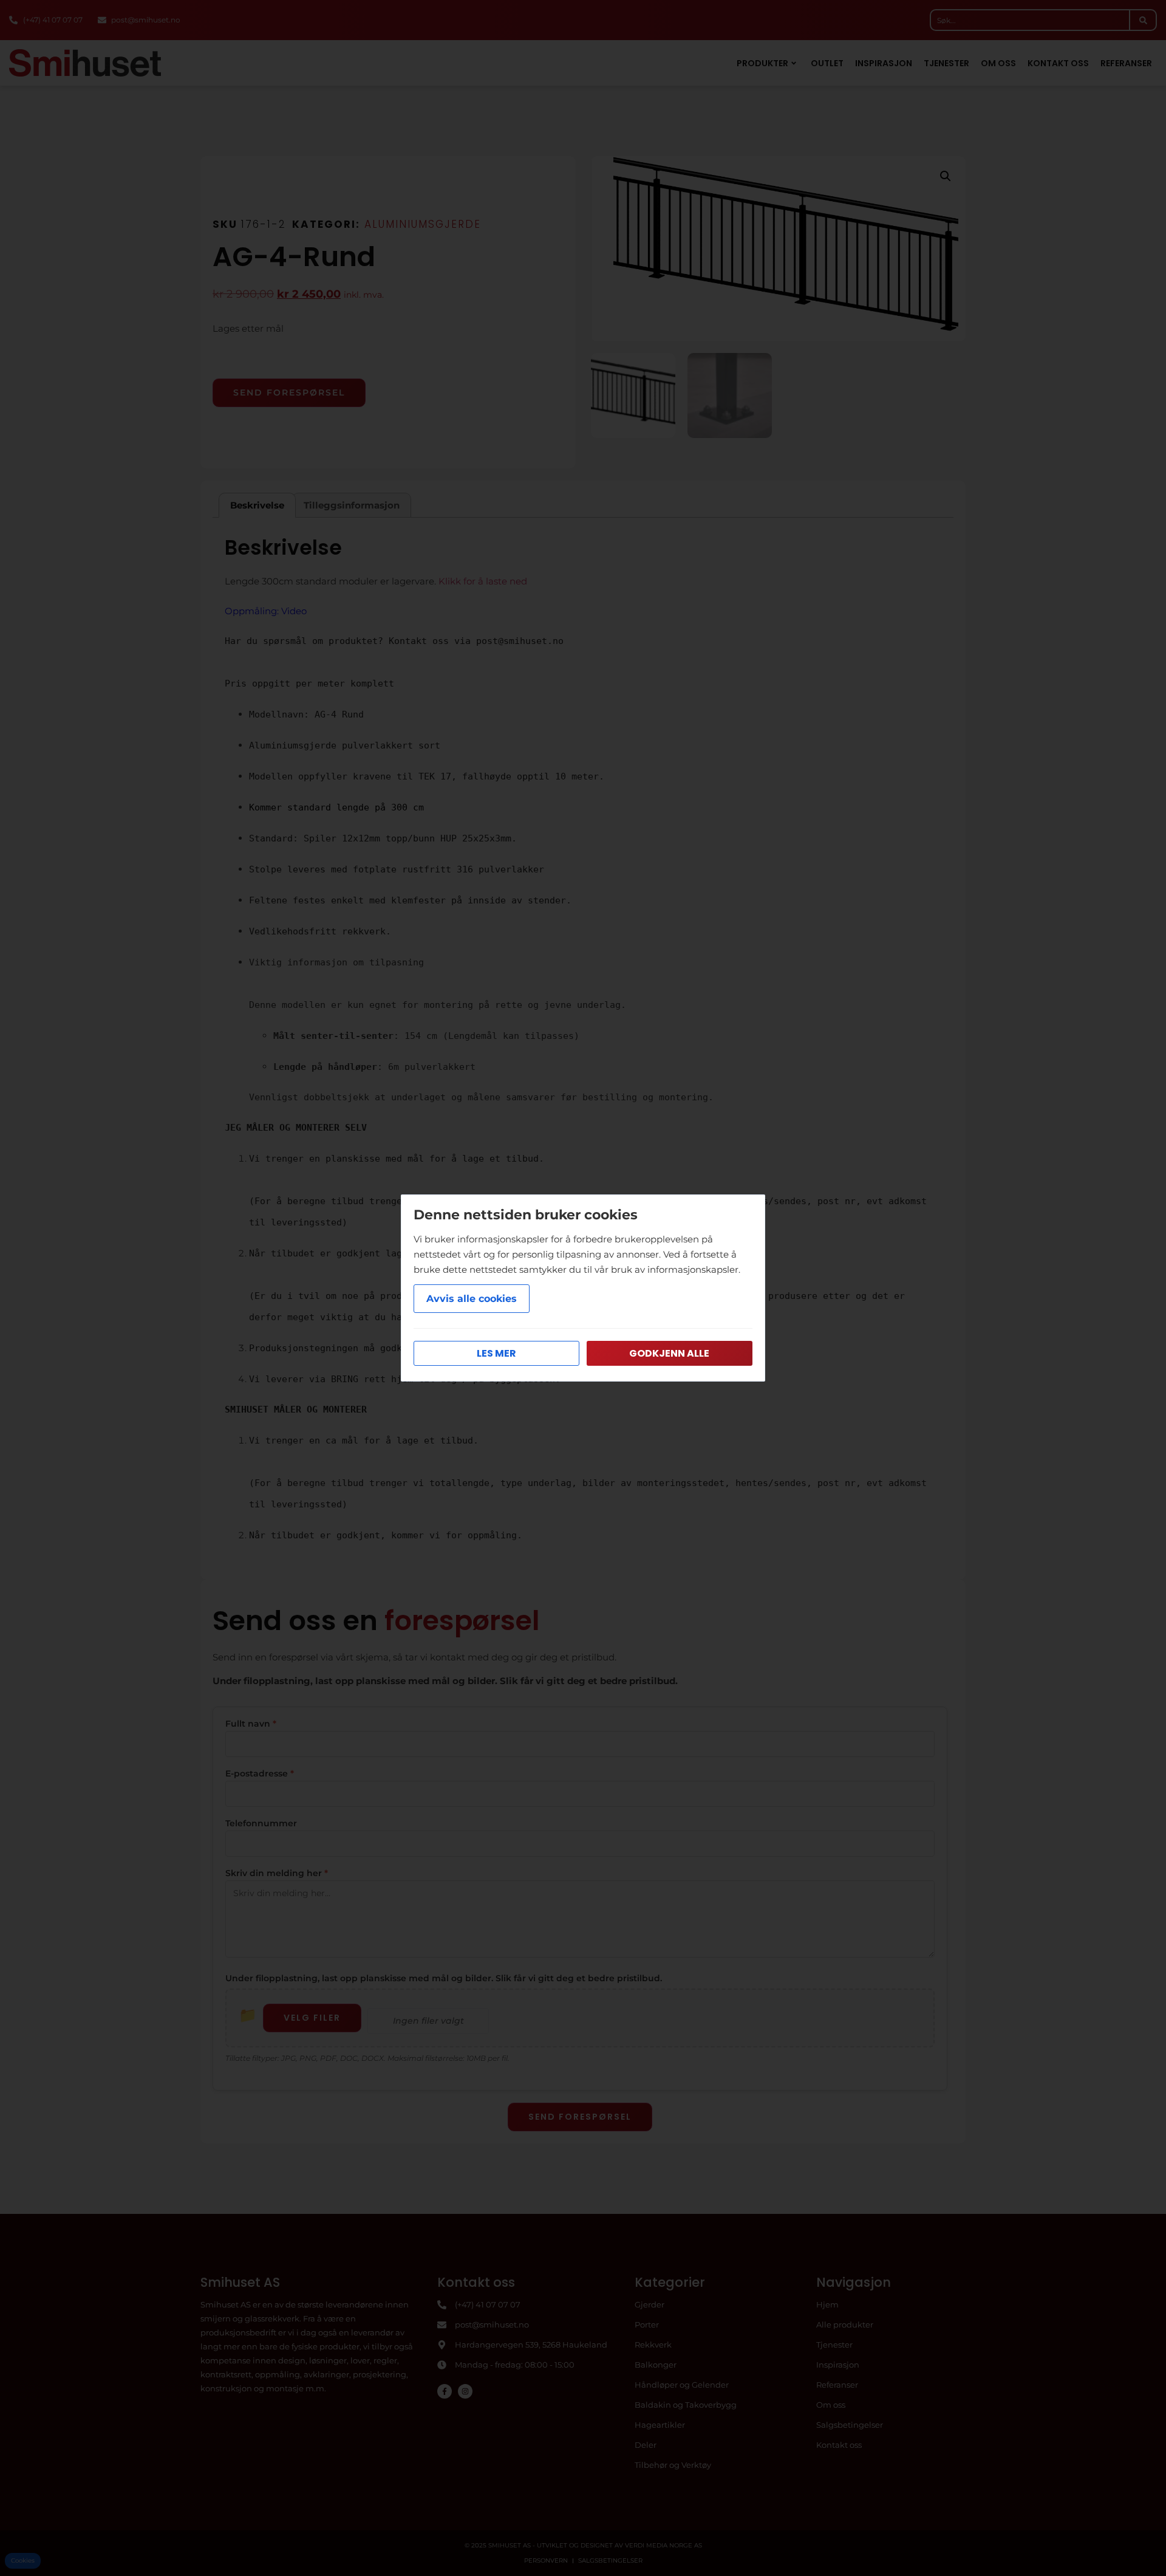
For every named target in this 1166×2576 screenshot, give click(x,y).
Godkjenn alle (669, 1353)
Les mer (496, 1353)
